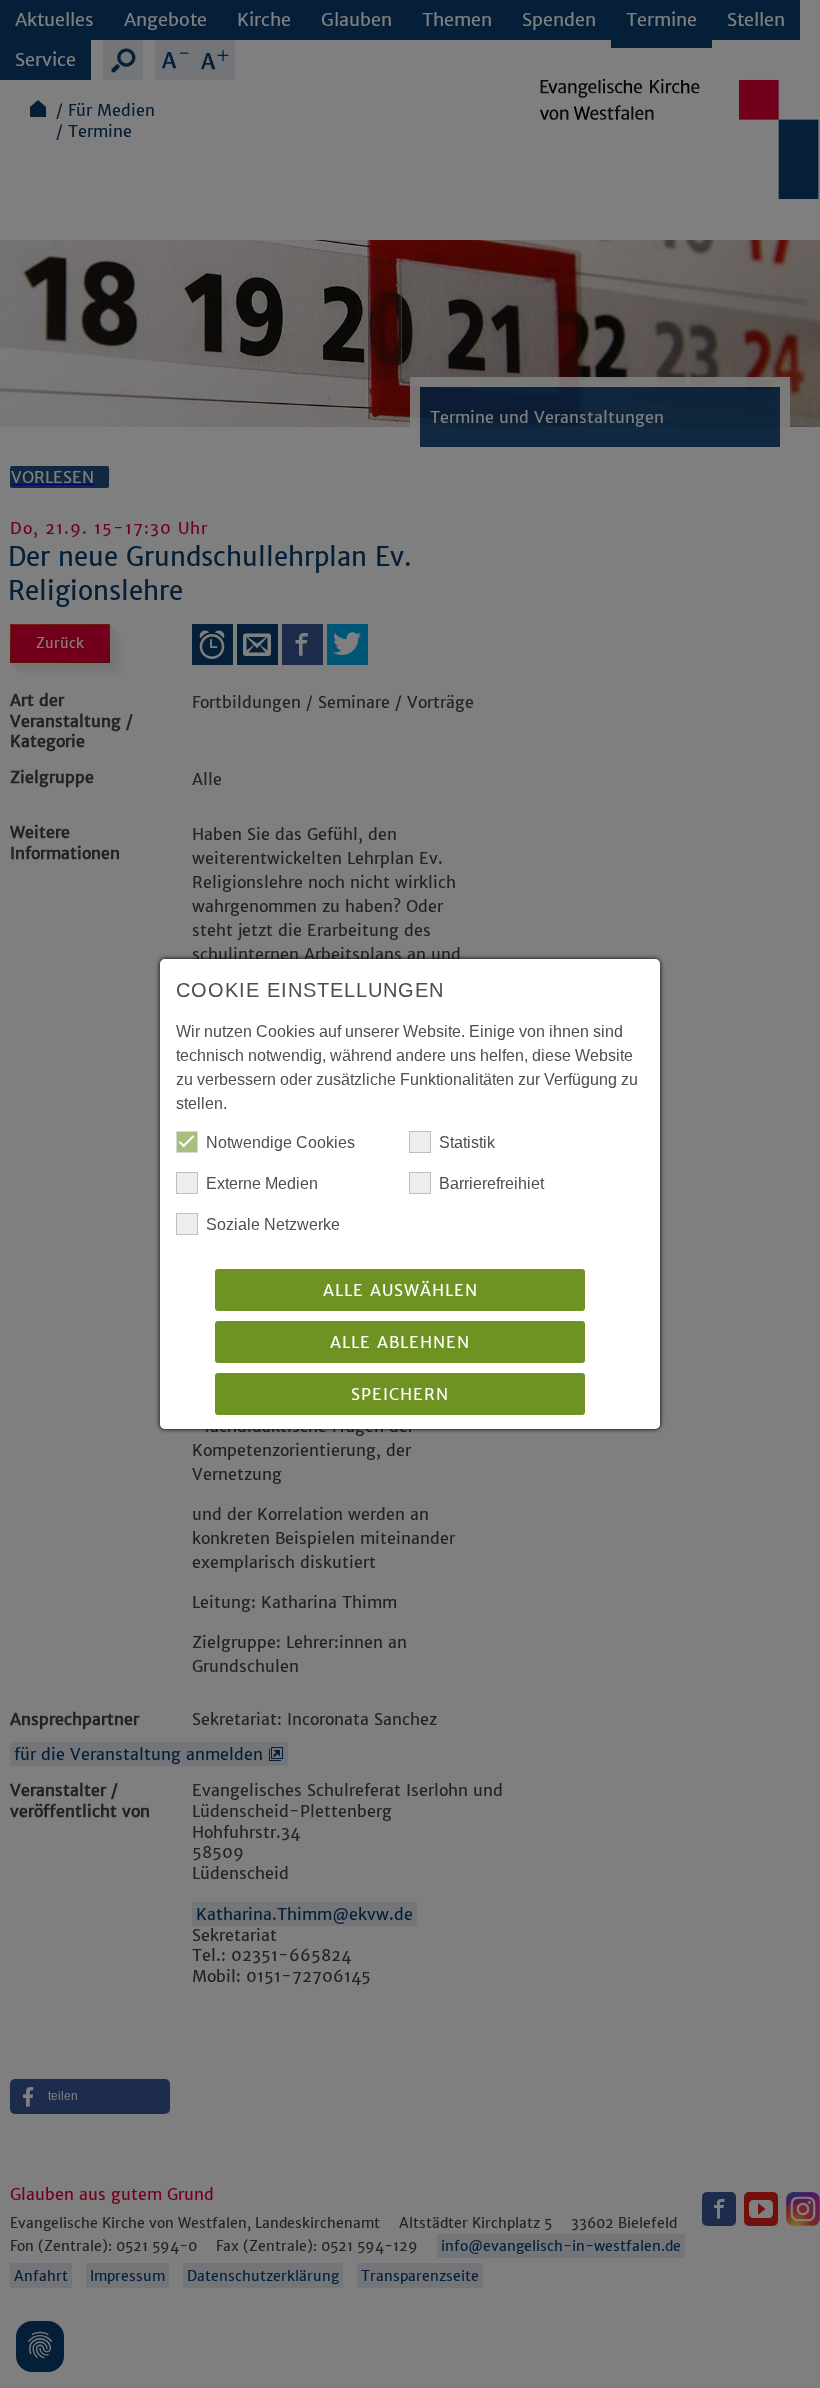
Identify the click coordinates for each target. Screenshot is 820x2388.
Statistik (467, 1142)
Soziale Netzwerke (273, 1224)
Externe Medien (262, 1183)
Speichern (400, 1394)
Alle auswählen (400, 1290)
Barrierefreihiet (491, 1183)
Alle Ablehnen (400, 1342)
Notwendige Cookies (280, 1142)
